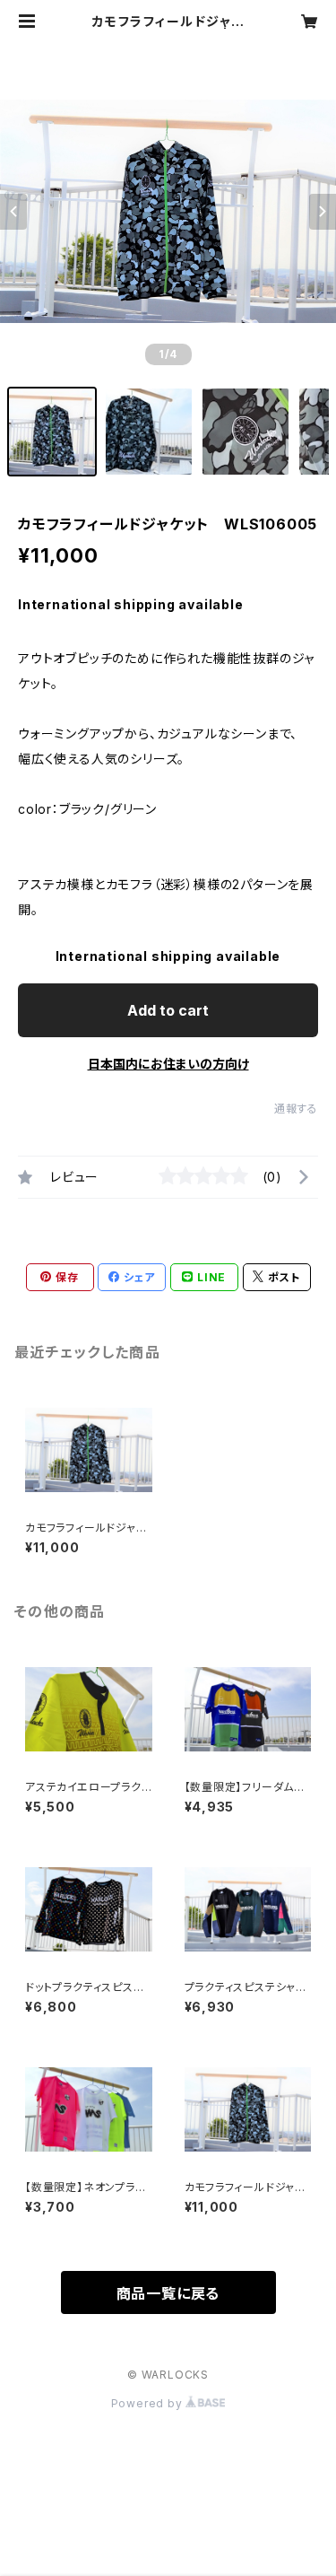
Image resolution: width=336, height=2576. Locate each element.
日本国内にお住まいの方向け (168, 1064)
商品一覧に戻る (168, 2293)
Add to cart (168, 1010)
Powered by (149, 2403)
